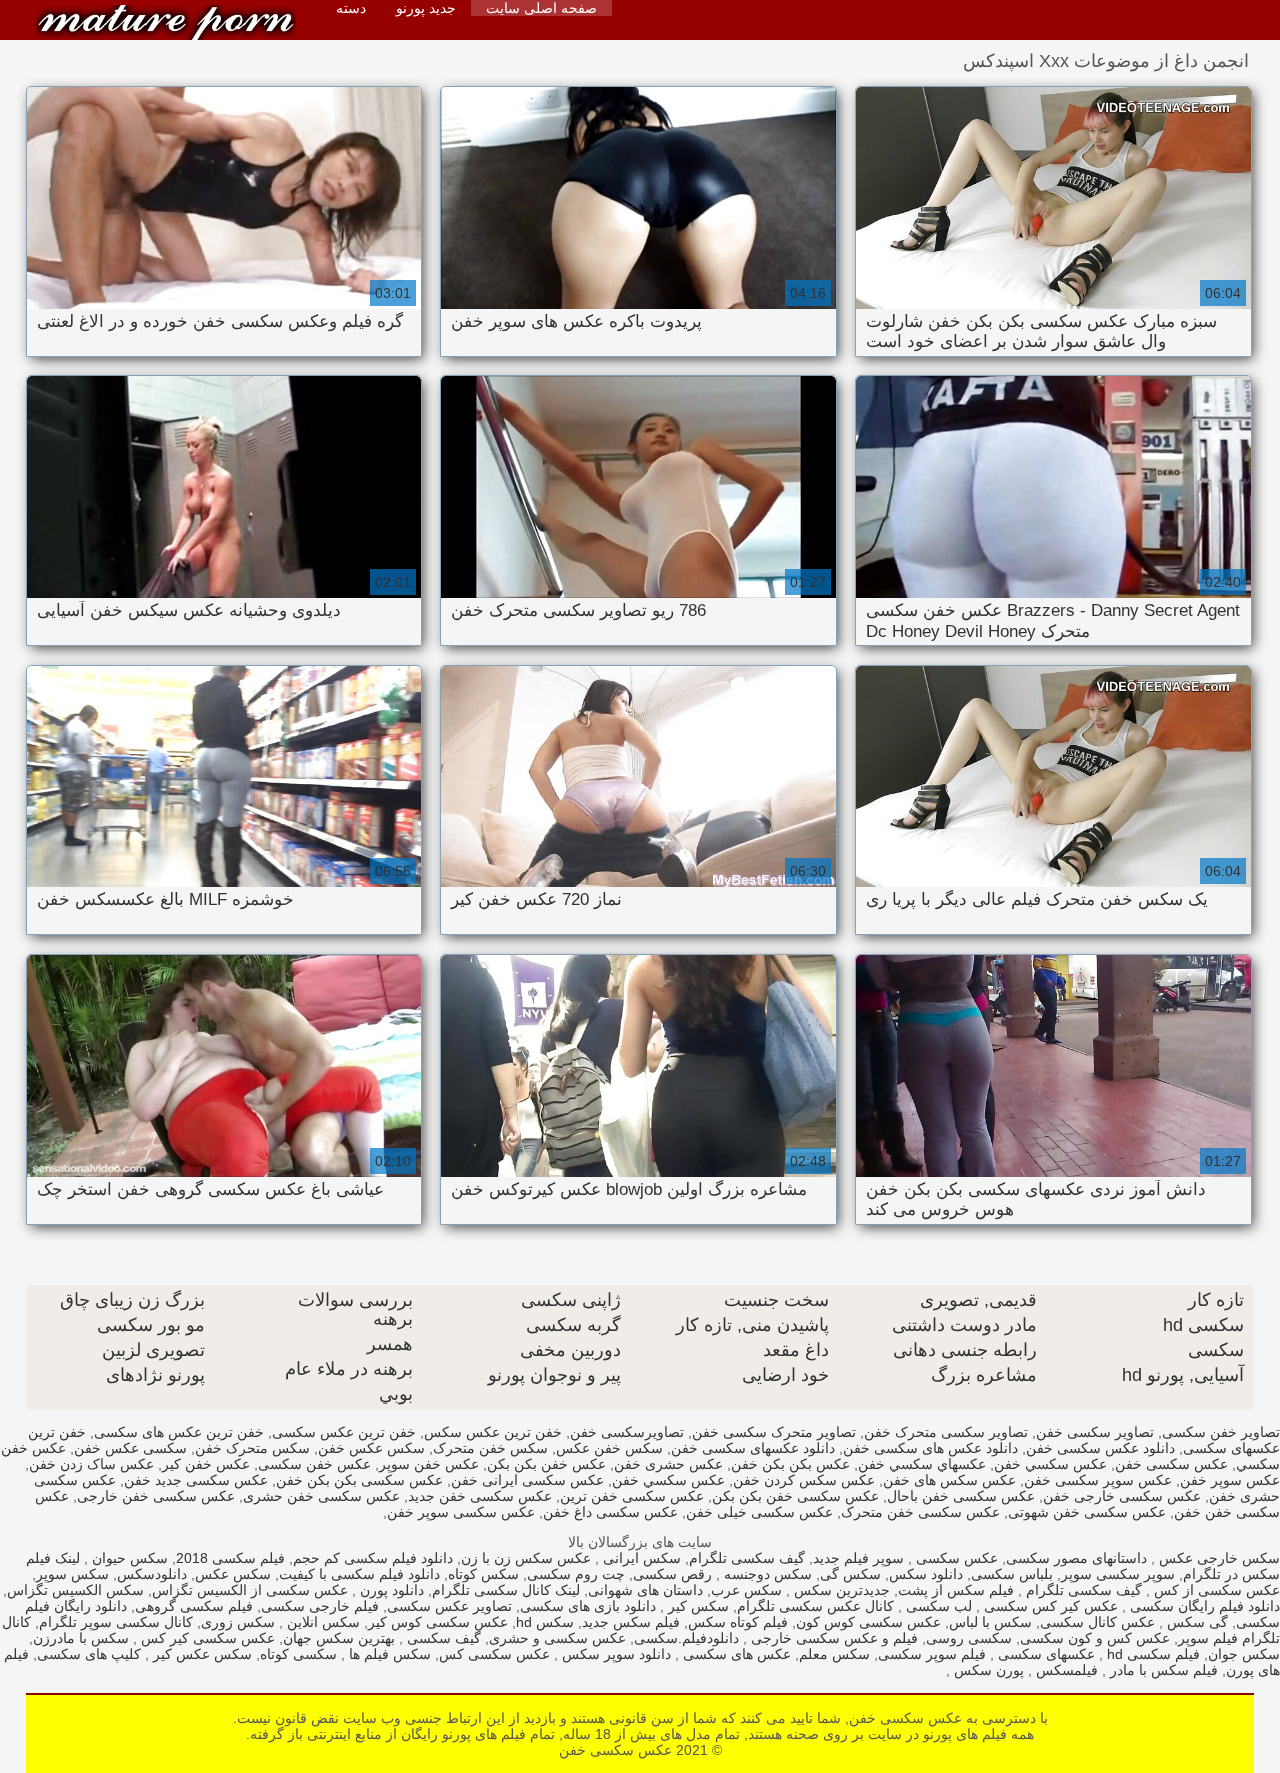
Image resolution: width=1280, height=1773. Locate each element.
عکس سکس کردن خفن (804, 1480)
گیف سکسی (442, 1638)
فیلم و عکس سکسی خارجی (832, 1638)
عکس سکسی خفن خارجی (156, 1496)
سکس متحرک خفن (252, 1448)
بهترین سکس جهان (339, 1638)
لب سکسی (937, 1606)
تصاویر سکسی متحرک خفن (946, 1432)
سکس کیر (696, 1606)
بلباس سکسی (1012, 1574)
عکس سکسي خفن (668, 1480)
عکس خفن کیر (206, 1464)
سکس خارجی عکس (1217, 1558)
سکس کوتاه (483, 1574)
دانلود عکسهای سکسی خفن (753, 1448)
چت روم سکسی (576, 1574)
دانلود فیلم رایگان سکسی (1203, 1606)
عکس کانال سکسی (1097, 1622)
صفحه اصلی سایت (541, 8)
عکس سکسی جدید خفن (196, 1480)
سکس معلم (834, 1654)
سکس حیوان (128, 1558)
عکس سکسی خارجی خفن (1122, 1496)
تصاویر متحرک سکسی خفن (774, 1432)
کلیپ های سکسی (89, 1654)
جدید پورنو (426, 8)
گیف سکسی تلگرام (747, 1558)
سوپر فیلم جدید (858, 1558)
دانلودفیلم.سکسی (686, 1638)
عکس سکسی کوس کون (868, 1622)
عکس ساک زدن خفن (91, 1464)
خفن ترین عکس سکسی (344, 1432)
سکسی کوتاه (298, 1654)
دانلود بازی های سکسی (588, 1606)
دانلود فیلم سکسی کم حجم (373, 1558)
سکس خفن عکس (609, 1448)
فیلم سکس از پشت (956, 1590)
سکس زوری (238, 1622)
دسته (351, 8)
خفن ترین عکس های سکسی (179, 1432)
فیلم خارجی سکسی (320, 1606)
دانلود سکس (926, 1574)
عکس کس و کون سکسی (1095, 1638)
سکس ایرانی (640, 1558)
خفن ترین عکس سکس (493, 1432)
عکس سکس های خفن (949, 1480)
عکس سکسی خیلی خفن (759, 1512)
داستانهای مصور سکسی (1076, 1558)
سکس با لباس (990, 1622)
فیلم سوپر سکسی (932, 1654)
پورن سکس (987, 1670)
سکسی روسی (969, 1638)
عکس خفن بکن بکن (546, 1464)
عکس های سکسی (735, 1654)
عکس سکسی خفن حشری (321, 1496)
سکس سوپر (72, 1574)
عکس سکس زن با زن (526, 1558)
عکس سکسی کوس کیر (438, 1622)
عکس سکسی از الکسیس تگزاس (250, 1590)
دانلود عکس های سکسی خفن (930, 1448)
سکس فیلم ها (388, 1654)
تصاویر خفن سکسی (1221, 1432)
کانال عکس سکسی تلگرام (815, 1606)
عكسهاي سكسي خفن (922, 1464)
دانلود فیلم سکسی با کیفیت (359, 1574)
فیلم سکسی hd (1151, 1654)
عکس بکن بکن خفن (790, 1464)
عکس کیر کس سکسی (1049, 1606)
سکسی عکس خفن (130, 1448)
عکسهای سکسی (1044, 1654)
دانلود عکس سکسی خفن (1100, 1448)
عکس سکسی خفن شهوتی (1087, 1512)
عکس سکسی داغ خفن (610, 1512)
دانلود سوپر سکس (614, 1654)
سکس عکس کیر (200, 1654)
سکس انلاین (321, 1622)
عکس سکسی (955, 1558)
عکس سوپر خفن (1230, 1480)
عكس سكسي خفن (1050, 1464)
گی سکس (1195, 1622)
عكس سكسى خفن (1171, 1464)
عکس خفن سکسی (314, 1464)
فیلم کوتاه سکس (738, 1622)
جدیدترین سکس (840, 1590)
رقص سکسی (672, 1574)
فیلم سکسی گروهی (194, 1606)
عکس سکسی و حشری (557, 1638)
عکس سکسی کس (494, 1654)
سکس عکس (233, 1574)
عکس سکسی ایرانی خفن (527, 1480)
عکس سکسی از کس (1215, 1590)
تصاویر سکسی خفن (1095, 1432)
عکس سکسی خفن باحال (961, 1496)
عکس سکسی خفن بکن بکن (795, 1496)
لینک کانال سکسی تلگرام (506, 1590)
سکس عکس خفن (371, 1448)
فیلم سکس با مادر (1162, 1670)
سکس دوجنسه (766, 1574)
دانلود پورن (390, 1590)
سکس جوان (1244, 1654)
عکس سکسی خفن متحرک (920, 1512)
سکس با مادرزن (81, 1638)
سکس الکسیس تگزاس (75, 1590)
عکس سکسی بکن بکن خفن (359, 1480)
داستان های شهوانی (645, 1590)
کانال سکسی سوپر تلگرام (116, 1622)
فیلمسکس (1065, 1670)
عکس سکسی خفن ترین (632, 1496)
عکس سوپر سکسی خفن (1098, 1480)
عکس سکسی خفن (166, 22)
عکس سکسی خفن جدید (480, 1496)
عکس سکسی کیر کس (206, 1638)
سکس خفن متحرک (490, 1448)
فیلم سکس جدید (631, 1622)
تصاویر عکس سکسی (449, 1606)
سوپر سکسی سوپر (1118, 1574)
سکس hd (545, 1622)
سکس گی (850, 1574)
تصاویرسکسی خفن (627, 1432)
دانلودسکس (152, 1574)
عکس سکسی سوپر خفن (461, 1512)
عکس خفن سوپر (429, 1464)
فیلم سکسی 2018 (230, 1558)
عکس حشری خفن (668, 1464)
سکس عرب (746, 1590)
